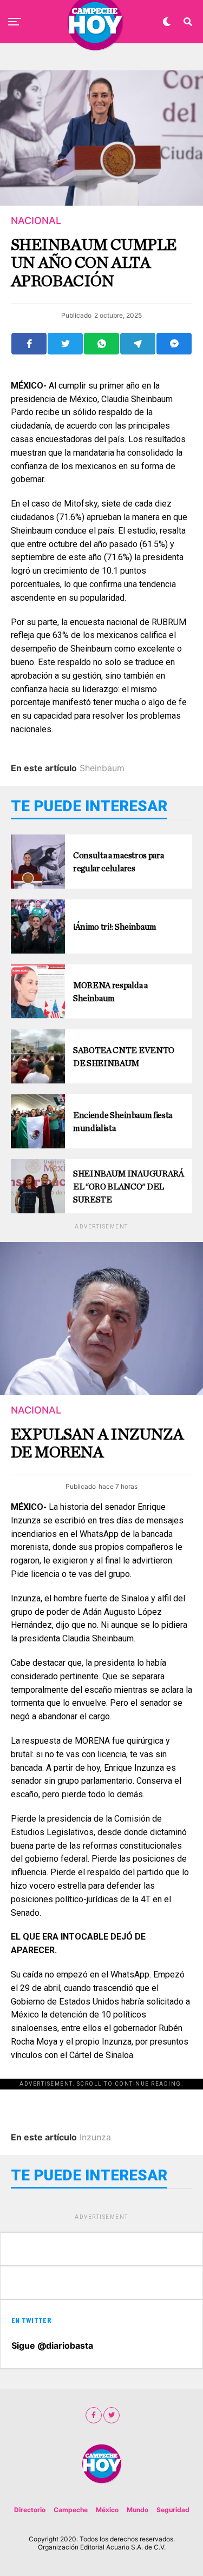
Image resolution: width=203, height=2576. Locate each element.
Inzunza (95, 2137)
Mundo (137, 2510)
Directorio (30, 2510)
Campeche (71, 2510)
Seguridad (173, 2510)
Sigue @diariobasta (52, 2345)
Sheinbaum (102, 768)
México (107, 2510)
